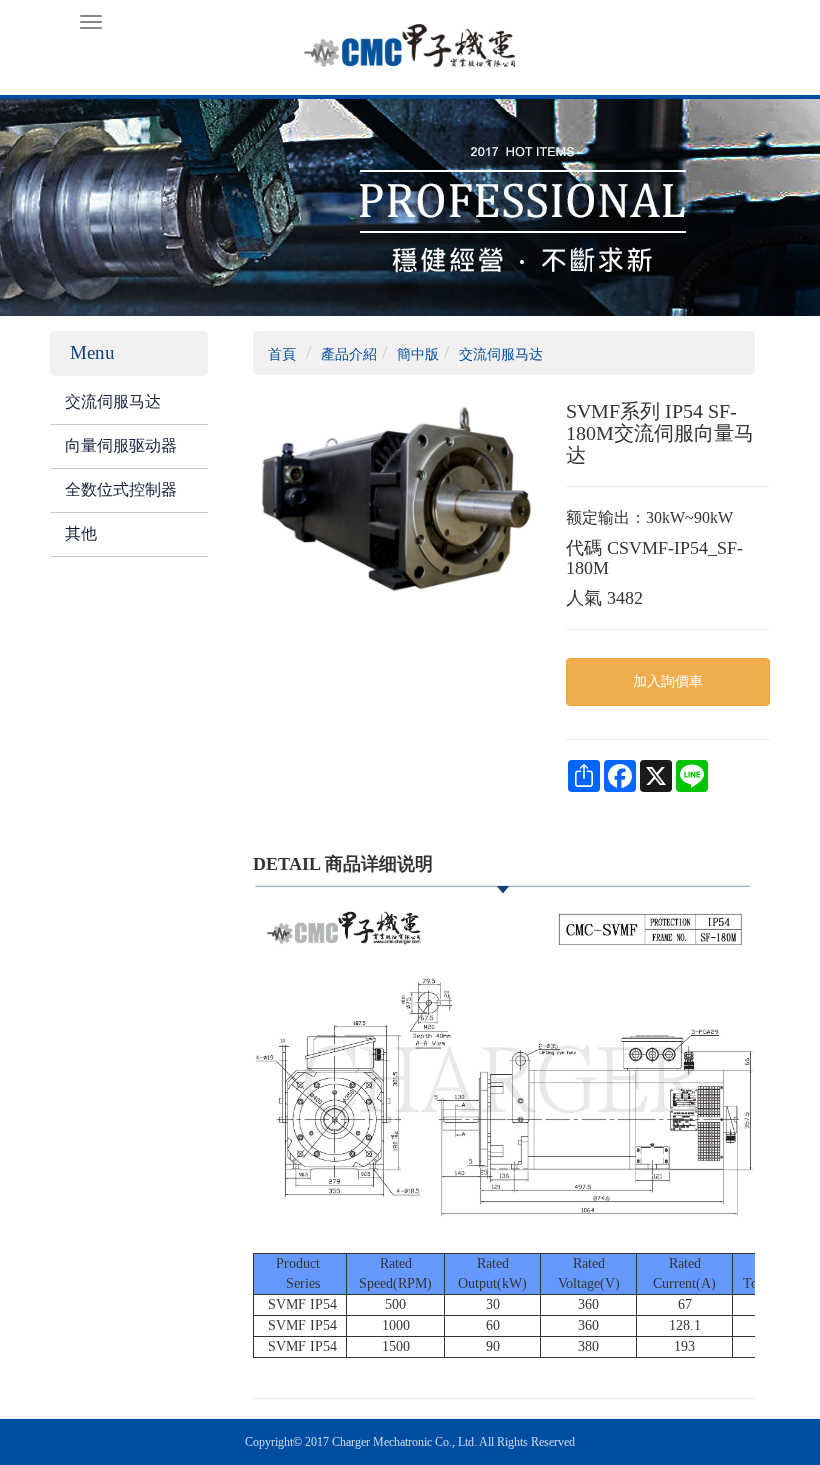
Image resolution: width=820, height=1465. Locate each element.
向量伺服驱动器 (121, 445)
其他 (81, 533)
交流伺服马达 (113, 401)
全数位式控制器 (121, 489)
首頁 (282, 354)
